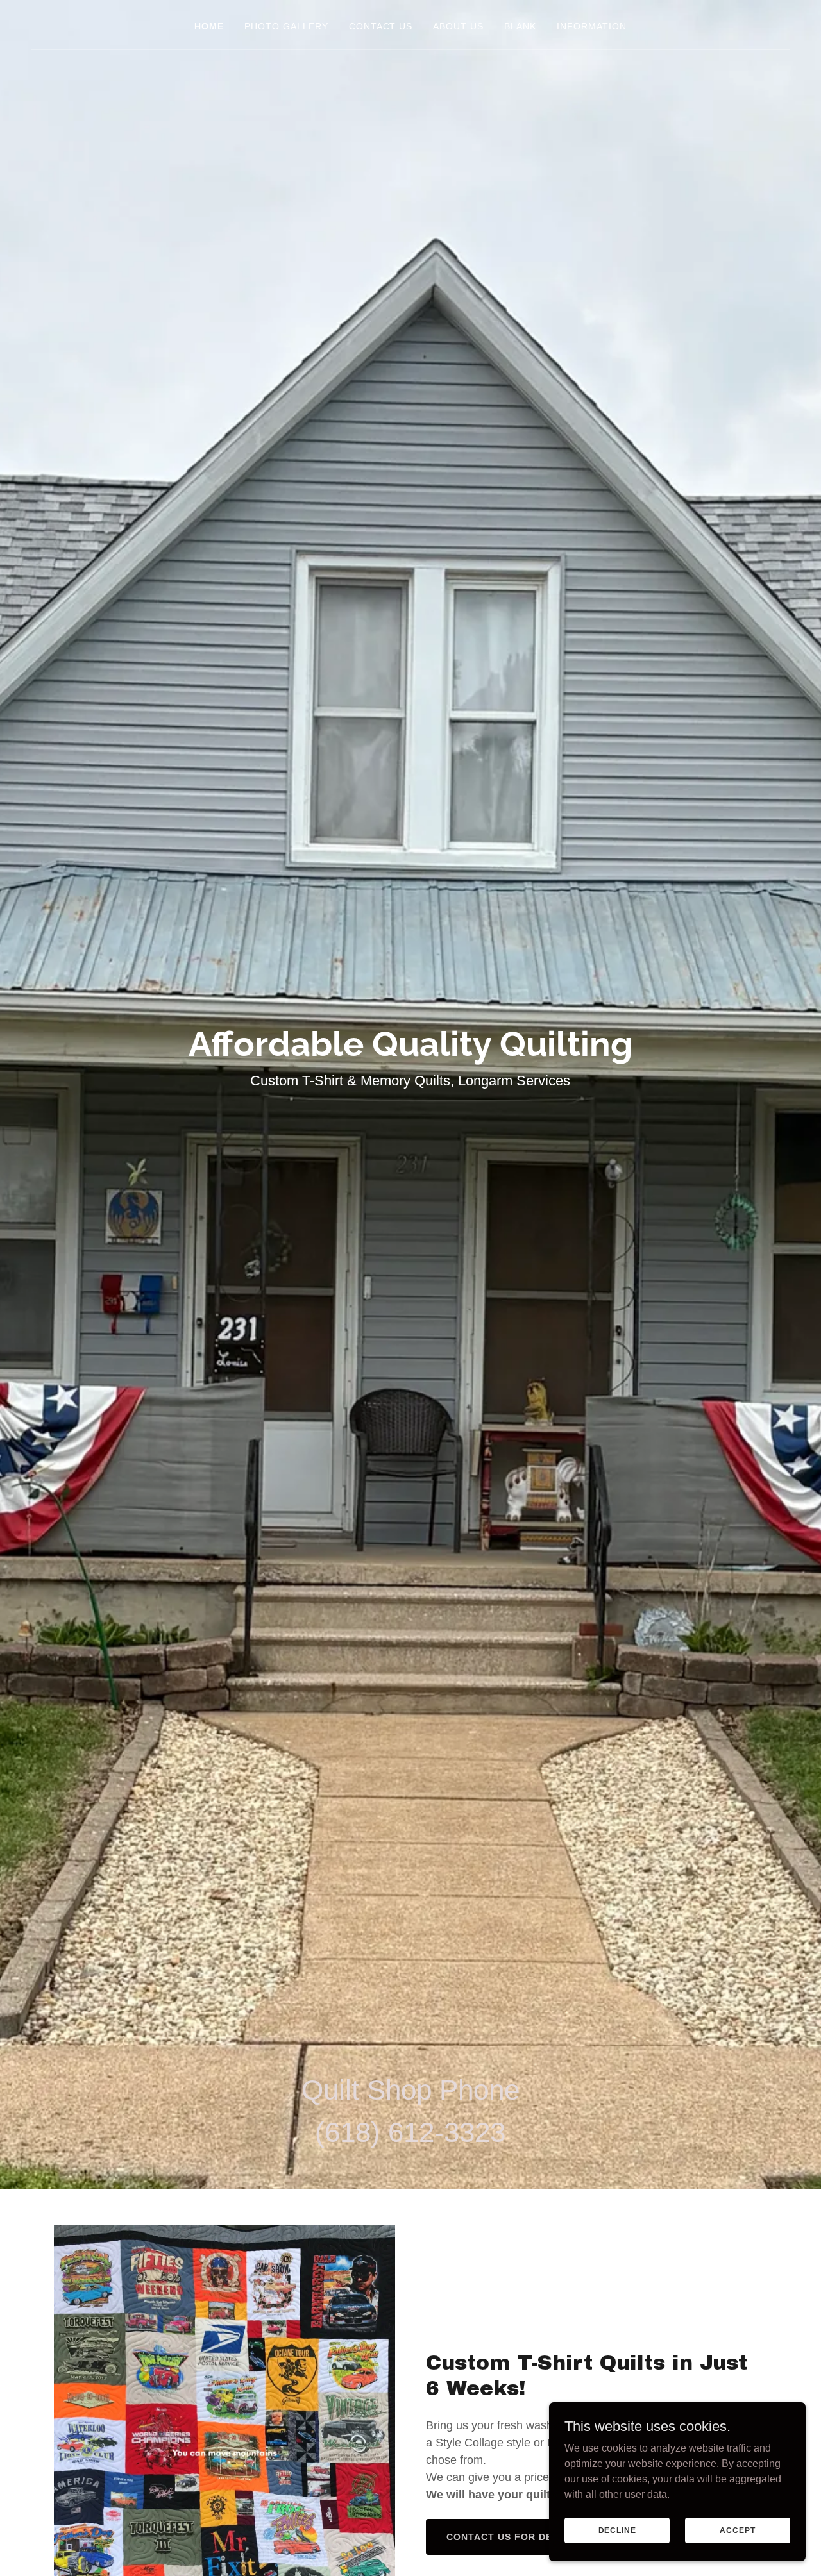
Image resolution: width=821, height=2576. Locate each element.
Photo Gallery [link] (286, 26)
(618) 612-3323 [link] (410, 2132)
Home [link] (209, 26)
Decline (617, 2530)
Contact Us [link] (381, 26)
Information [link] (592, 26)
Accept (737, 2530)
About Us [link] (458, 26)
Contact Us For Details (514, 2537)
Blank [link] (520, 26)
